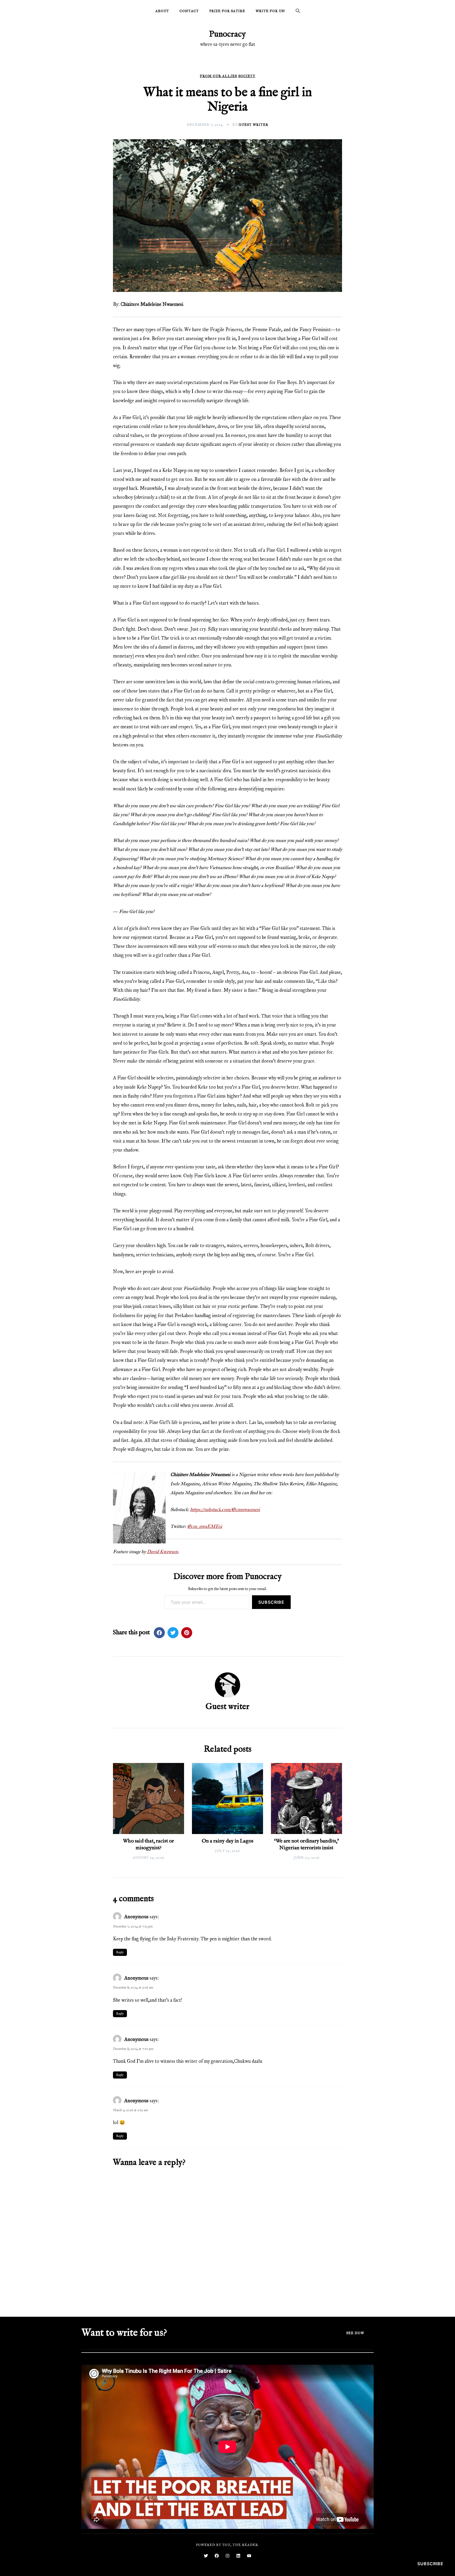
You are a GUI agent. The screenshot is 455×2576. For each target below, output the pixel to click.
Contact (189, 11)
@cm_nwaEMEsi (205, 1526)
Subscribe (271, 1602)
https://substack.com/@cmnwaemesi (225, 1509)
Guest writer (253, 125)
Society (247, 76)
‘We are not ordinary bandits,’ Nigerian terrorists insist (306, 1844)
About (162, 11)
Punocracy (227, 34)
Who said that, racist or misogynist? (149, 1844)
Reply (120, 1952)
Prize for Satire (227, 11)
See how (355, 2333)
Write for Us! (270, 11)
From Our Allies (218, 76)
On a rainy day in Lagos (227, 1841)
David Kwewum (162, 1552)
